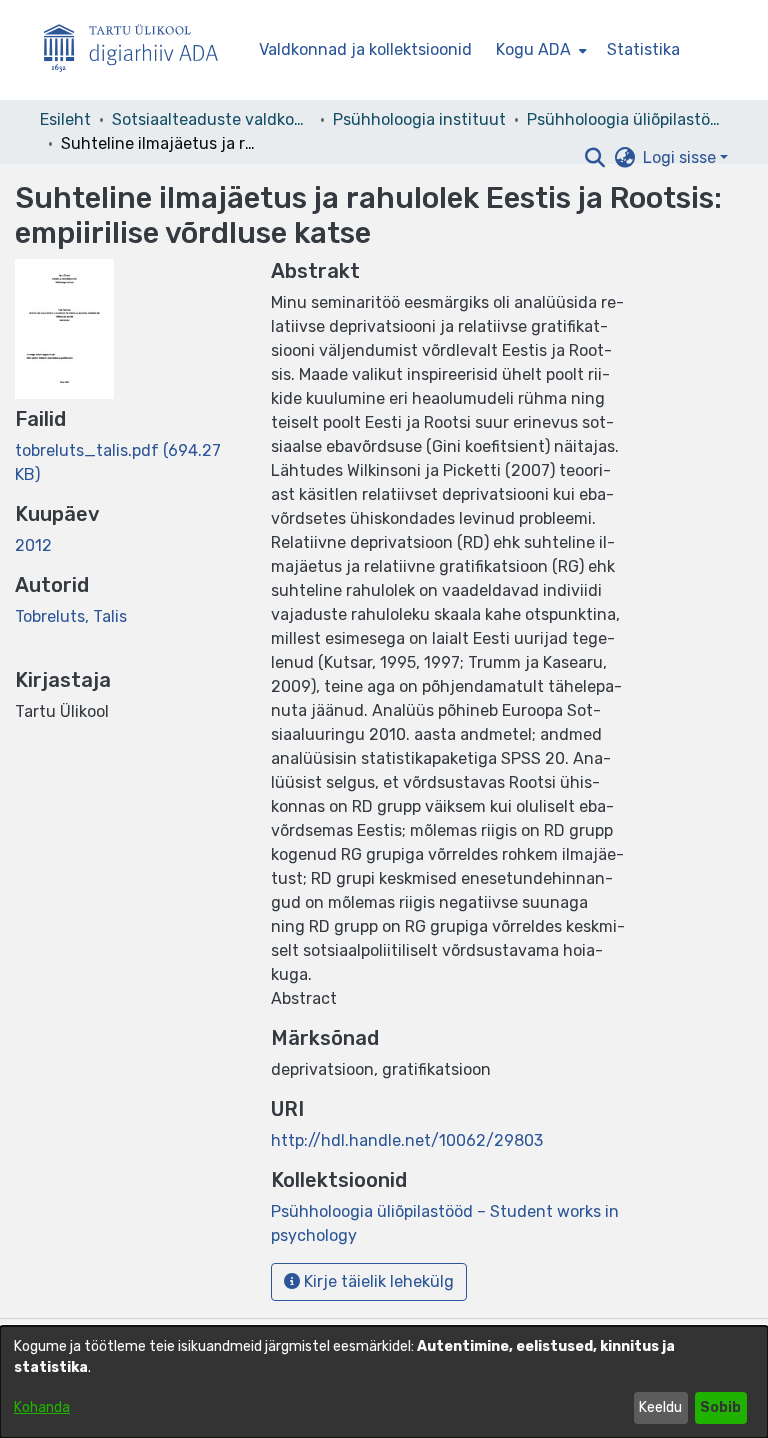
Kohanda (42, 1407)
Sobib (720, 1407)
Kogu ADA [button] (533, 49)
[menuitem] (539, 50)
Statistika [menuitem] (643, 49)
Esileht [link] (65, 119)
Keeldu (660, 1407)
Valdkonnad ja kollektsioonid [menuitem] (365, 49)
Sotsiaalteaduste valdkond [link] (212, 119)
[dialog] (384, 1382)
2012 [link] (33, 545)
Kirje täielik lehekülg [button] (377, 1281)
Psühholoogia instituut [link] (419, 119)
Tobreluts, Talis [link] (71, 616)
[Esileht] (139, 50)
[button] (594, 158)
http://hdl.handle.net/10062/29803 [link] (407, 1140)
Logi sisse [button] (681, 157)
